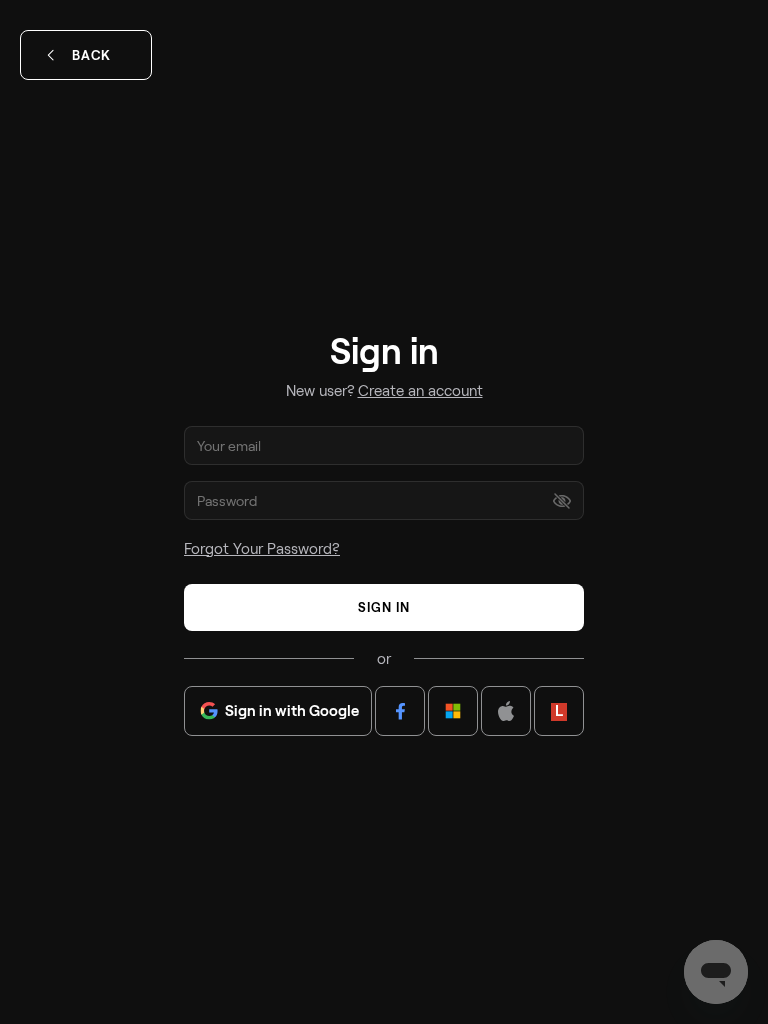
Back (91, 55)
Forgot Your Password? (262, 548)
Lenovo (559, 710)
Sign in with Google (292, 710)
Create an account (420, 390)
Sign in (384, 607)
